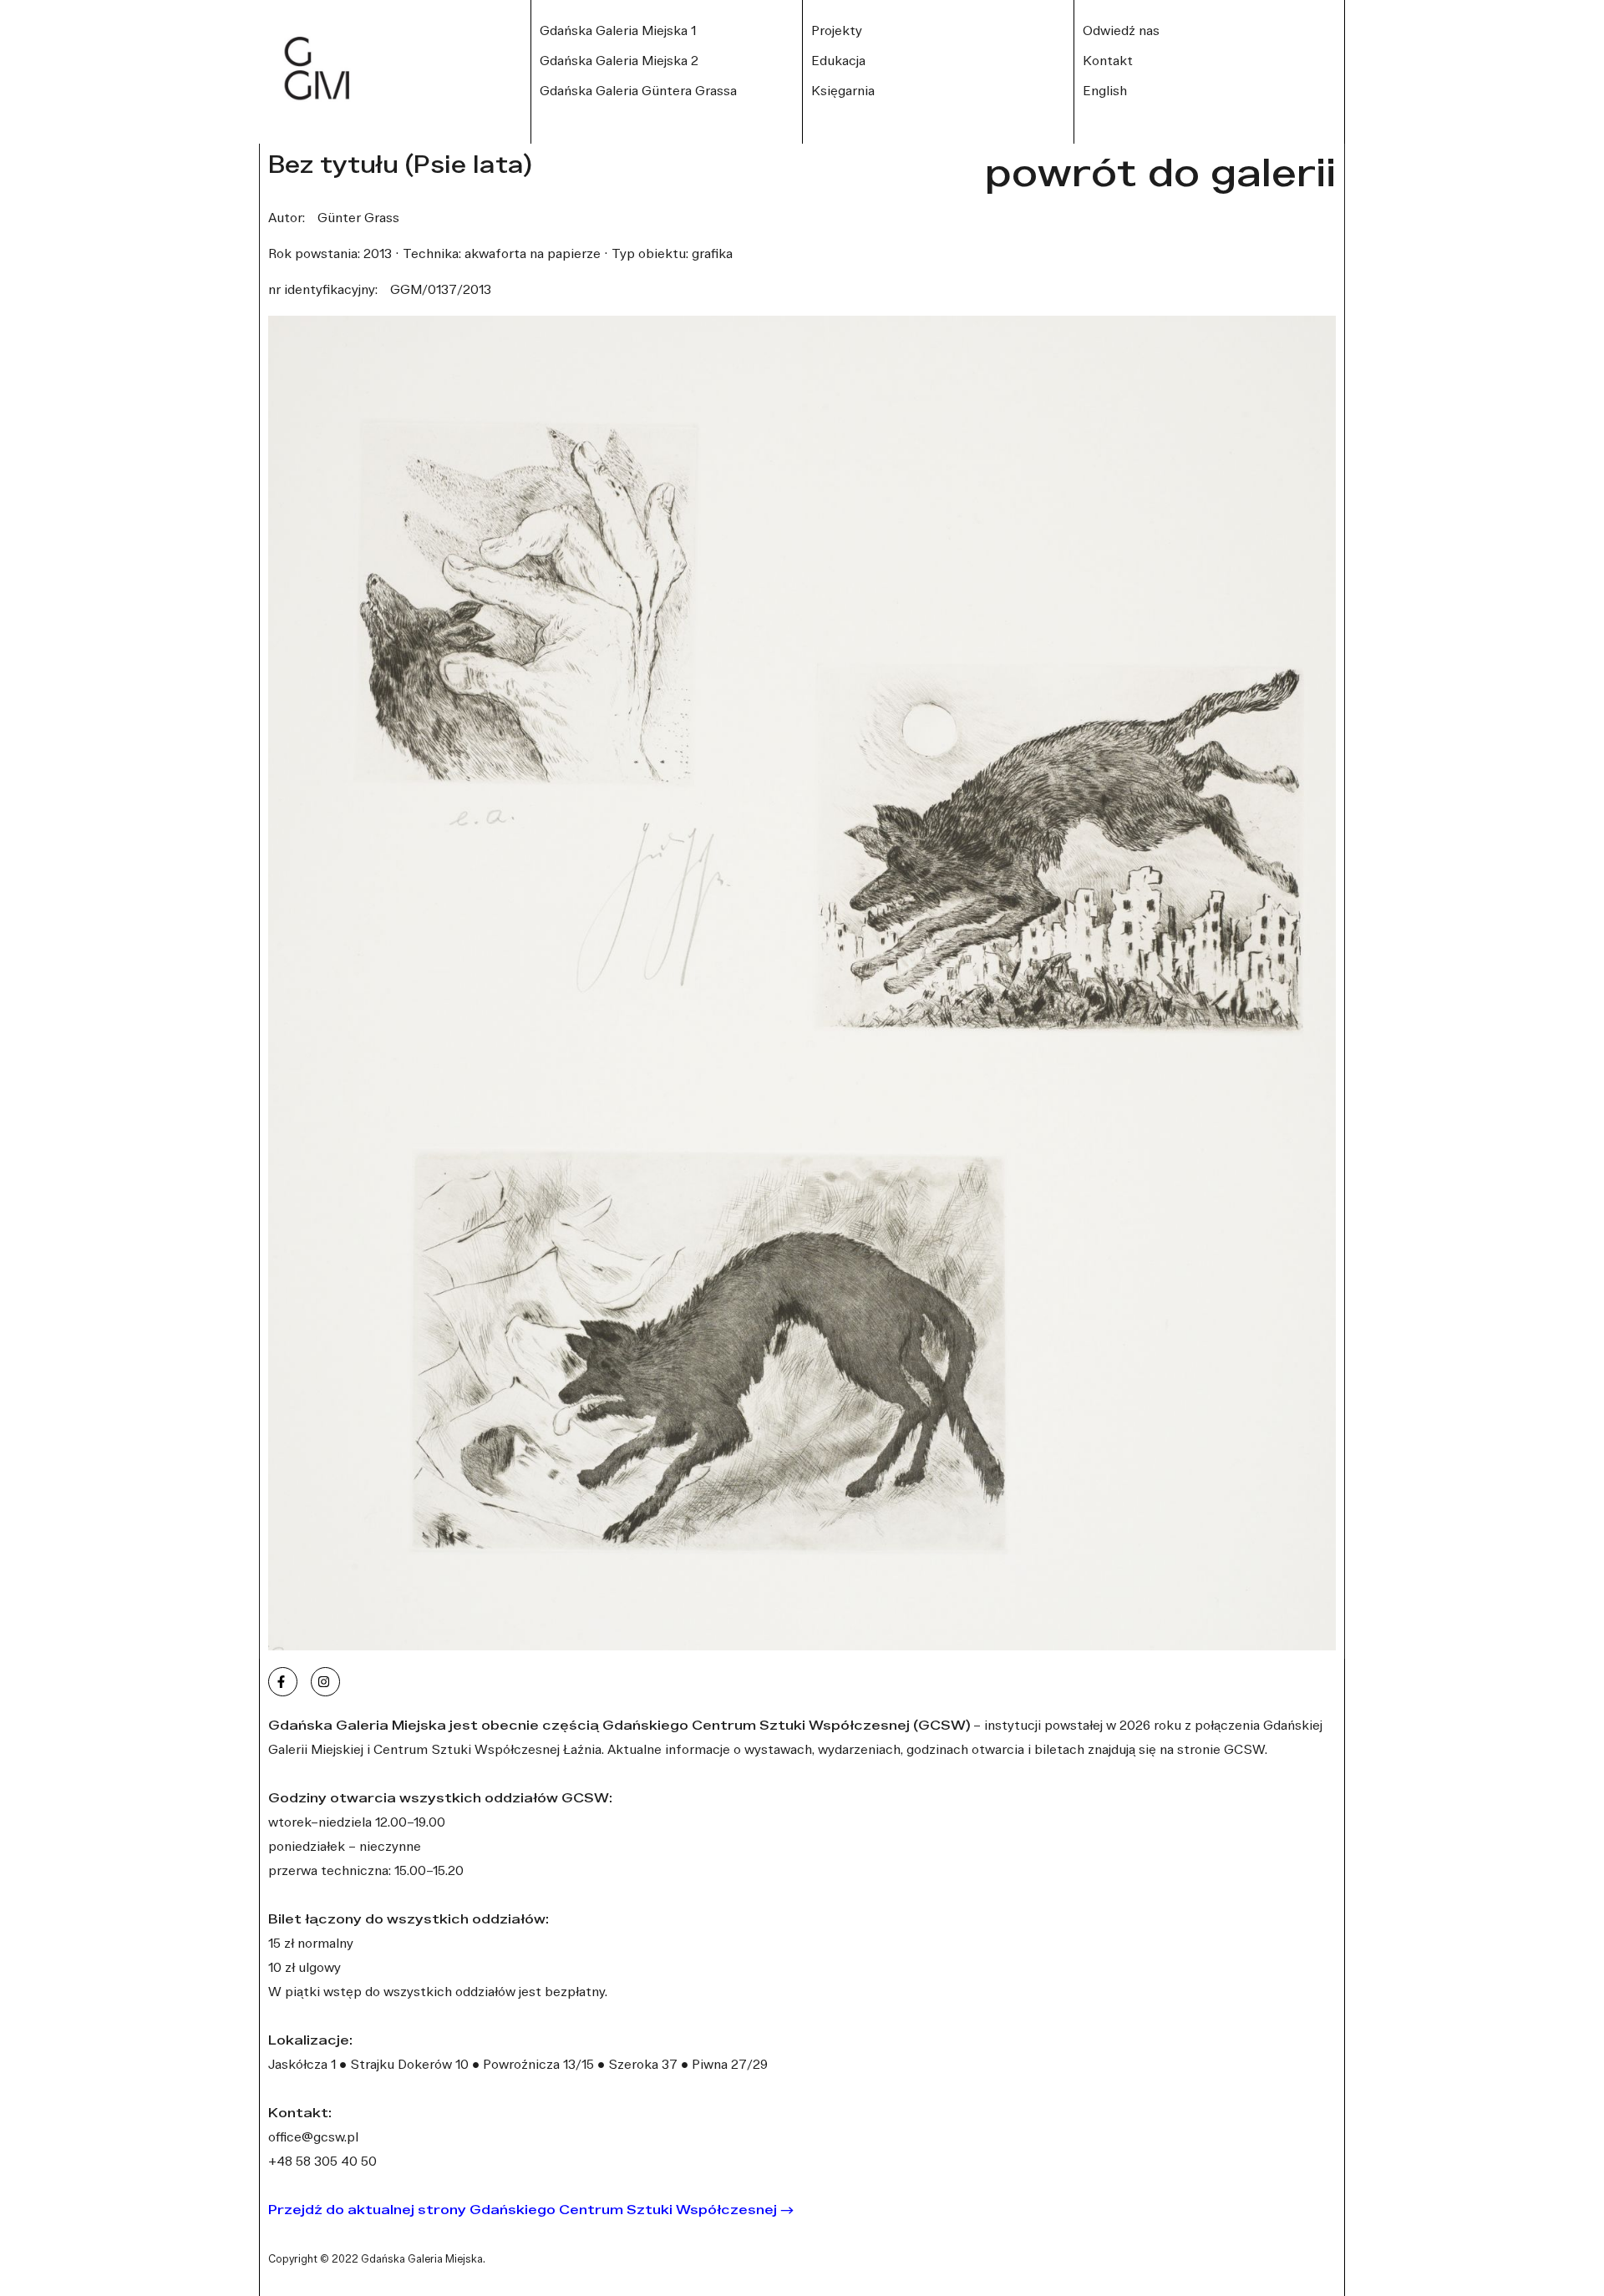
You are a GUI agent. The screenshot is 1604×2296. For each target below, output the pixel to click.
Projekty (837, 30)
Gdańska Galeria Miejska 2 (619, 60)
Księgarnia (843, 90)
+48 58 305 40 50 (322, 2161)
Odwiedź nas (1121, 30)
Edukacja (838, 60)
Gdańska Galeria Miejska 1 (618, 30)
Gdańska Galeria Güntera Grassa (638, 90)
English (1105, 90)
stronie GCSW (1221, 1749)
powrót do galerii (1160, 172)
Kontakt (1108, 60)
